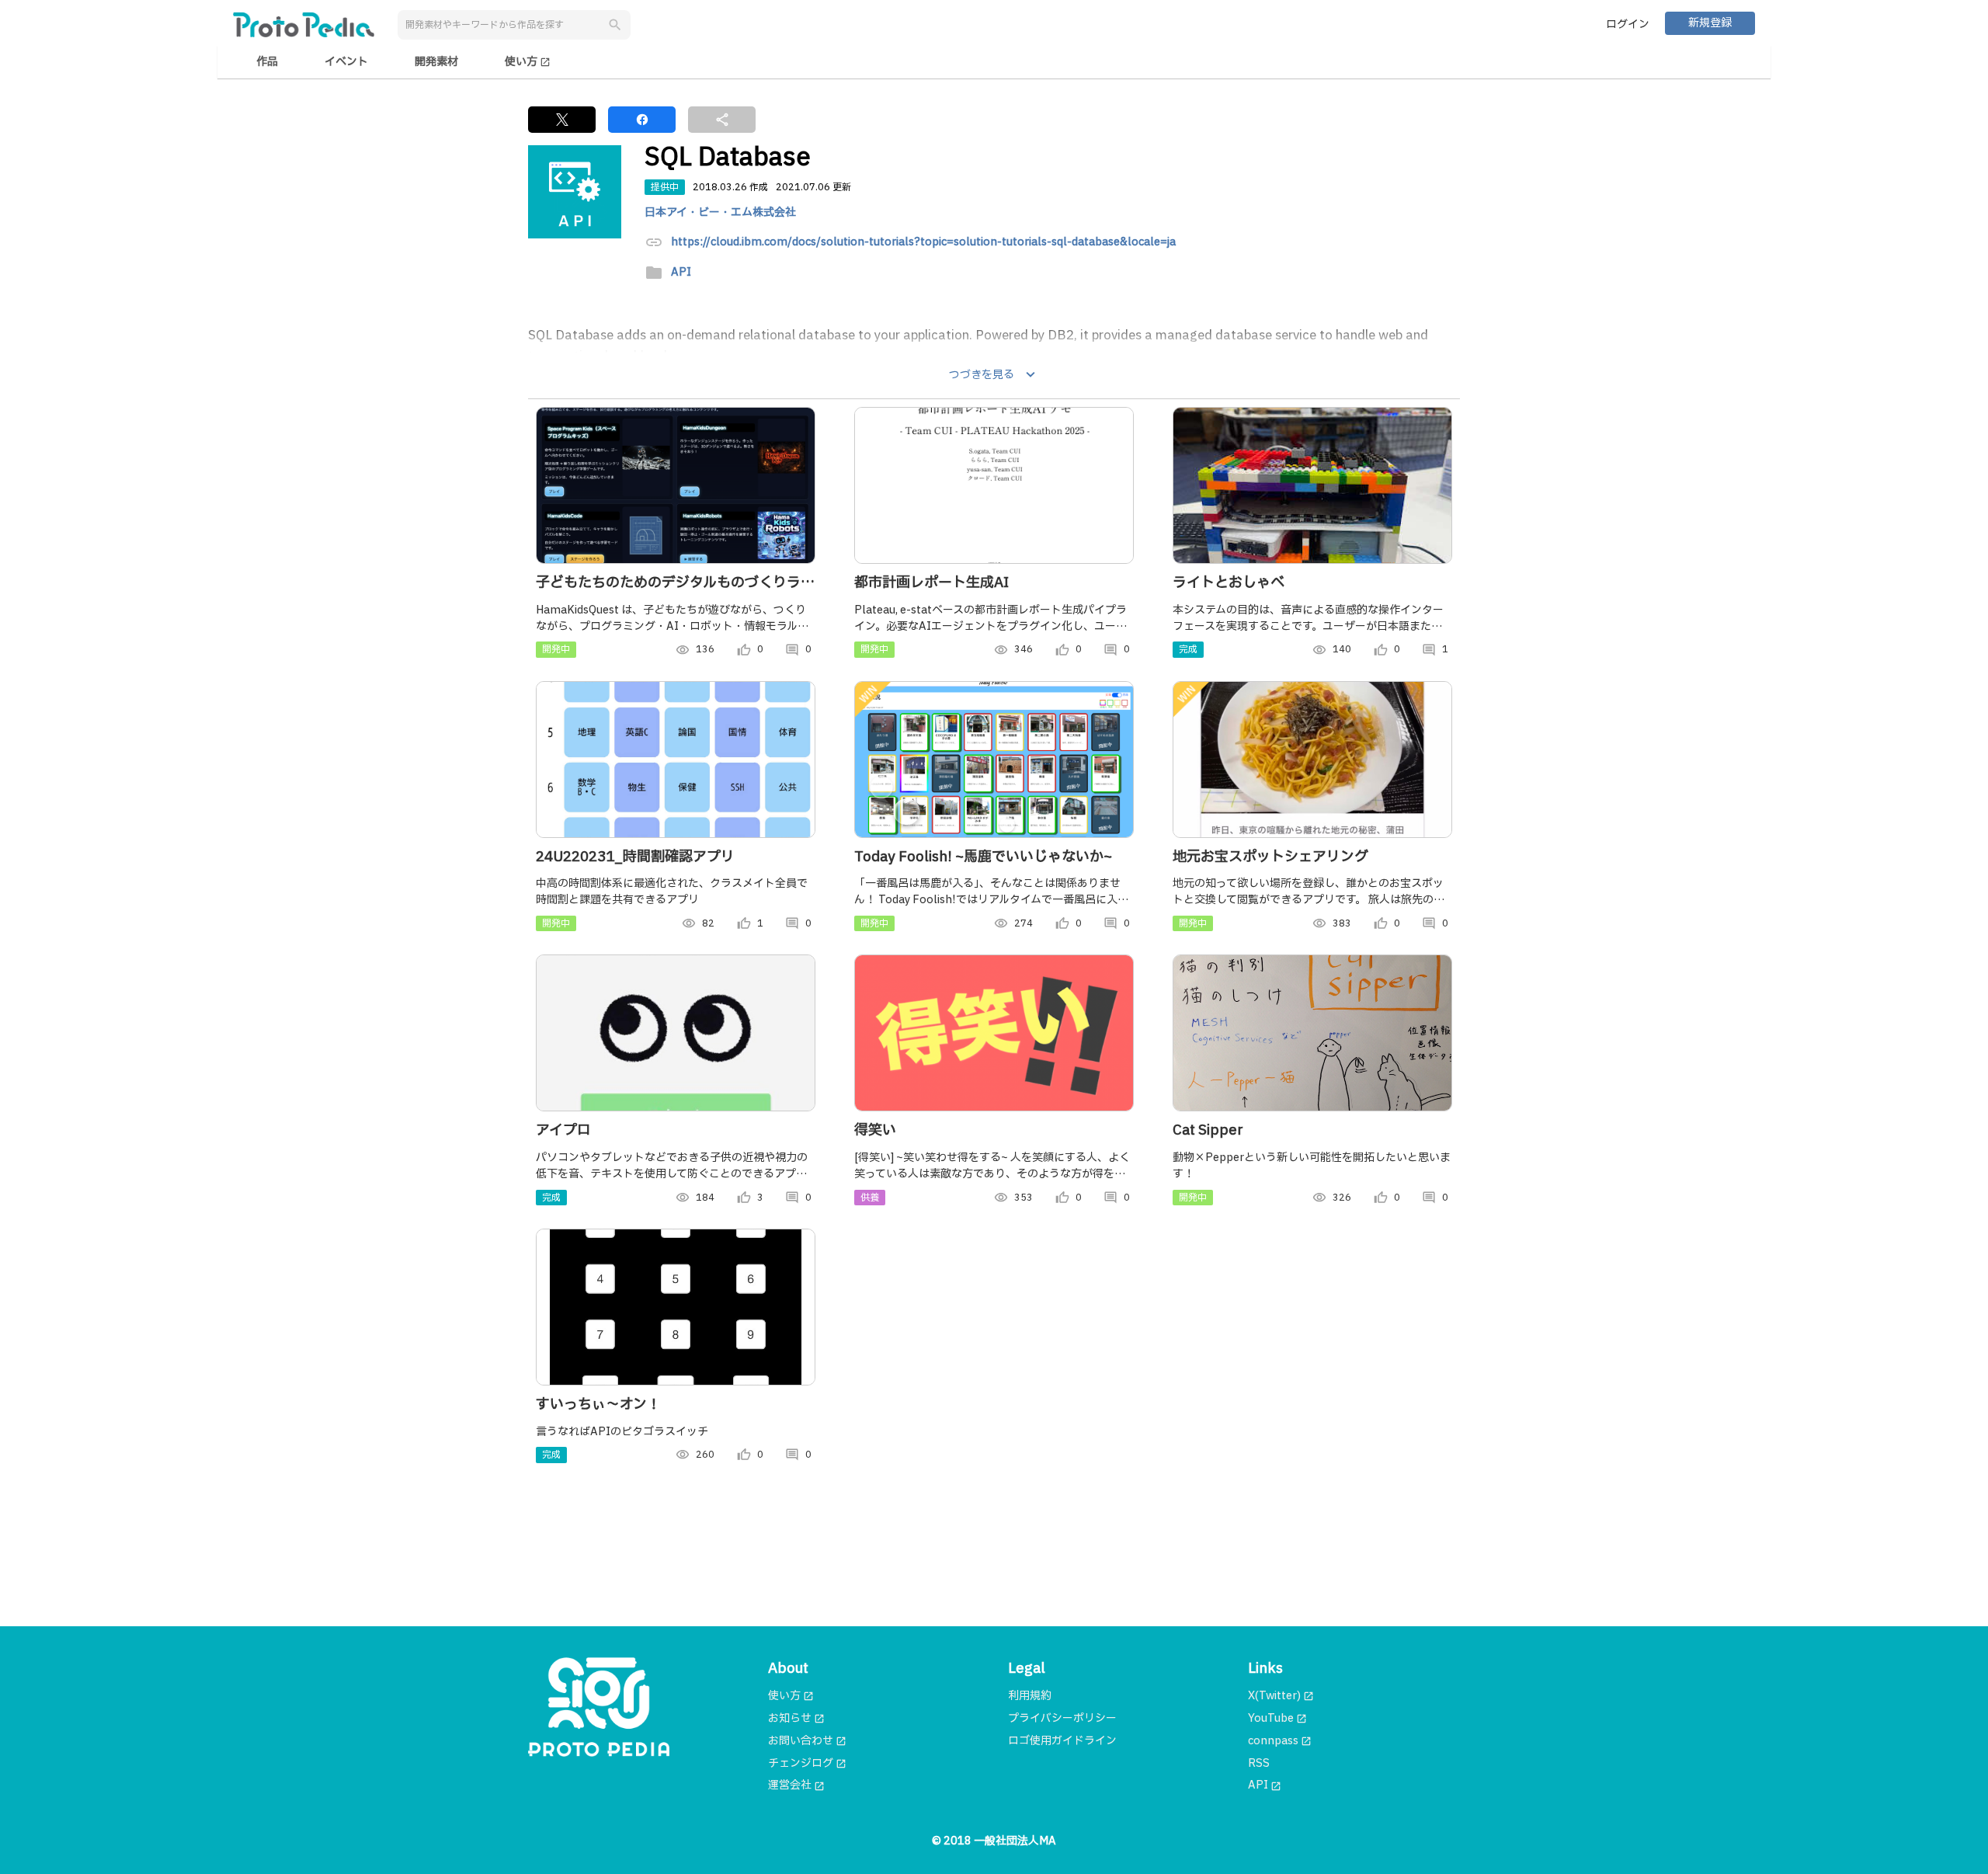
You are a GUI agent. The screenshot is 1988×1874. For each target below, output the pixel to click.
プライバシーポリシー (1062, 1718)
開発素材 (436, 62)
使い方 (528, 62)
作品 (267, 62)
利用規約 (1030, 1696)
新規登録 (1710, 23)
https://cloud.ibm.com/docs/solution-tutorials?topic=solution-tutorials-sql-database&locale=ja (923, 243)
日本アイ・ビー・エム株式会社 (720, 212)
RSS (1259, 1763)
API (681, 273)
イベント (346, 62)
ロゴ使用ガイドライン (1062, 1741)
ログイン (1628, 24)
